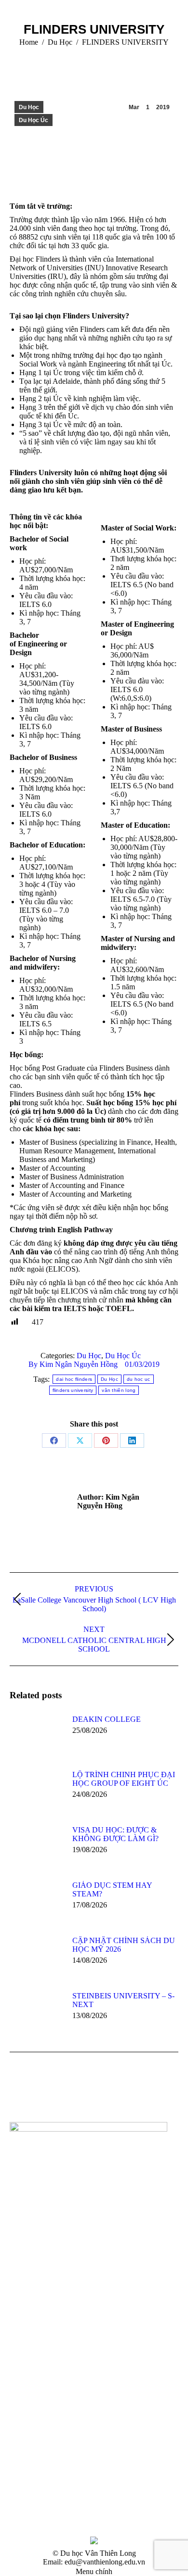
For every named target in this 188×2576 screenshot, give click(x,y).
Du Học (29, 107)
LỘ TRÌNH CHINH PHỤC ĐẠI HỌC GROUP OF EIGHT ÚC (124, 1779)
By (73, 1364)
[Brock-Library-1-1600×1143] (140, 2391)
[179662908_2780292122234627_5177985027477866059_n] (140, 2465)
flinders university (73, 1390)
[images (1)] (102, 2391)
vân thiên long (119, 1390)
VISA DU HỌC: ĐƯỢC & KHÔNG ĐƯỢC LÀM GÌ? (115, 1834)
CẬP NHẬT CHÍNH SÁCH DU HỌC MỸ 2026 (124, 1945)
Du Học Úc (34, 120)
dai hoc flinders (74, 1379)
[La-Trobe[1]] (28, 2465)
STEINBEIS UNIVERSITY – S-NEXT (123, 2000)
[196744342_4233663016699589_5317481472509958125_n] (28, 2428)
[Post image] (36, 1737)
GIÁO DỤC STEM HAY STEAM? (112, 1889)
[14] (28, 2391)
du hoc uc (139, 1379)
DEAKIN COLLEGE (107, 1719)
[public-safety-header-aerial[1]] (65, 2391)
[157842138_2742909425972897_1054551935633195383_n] (140, 2428)
